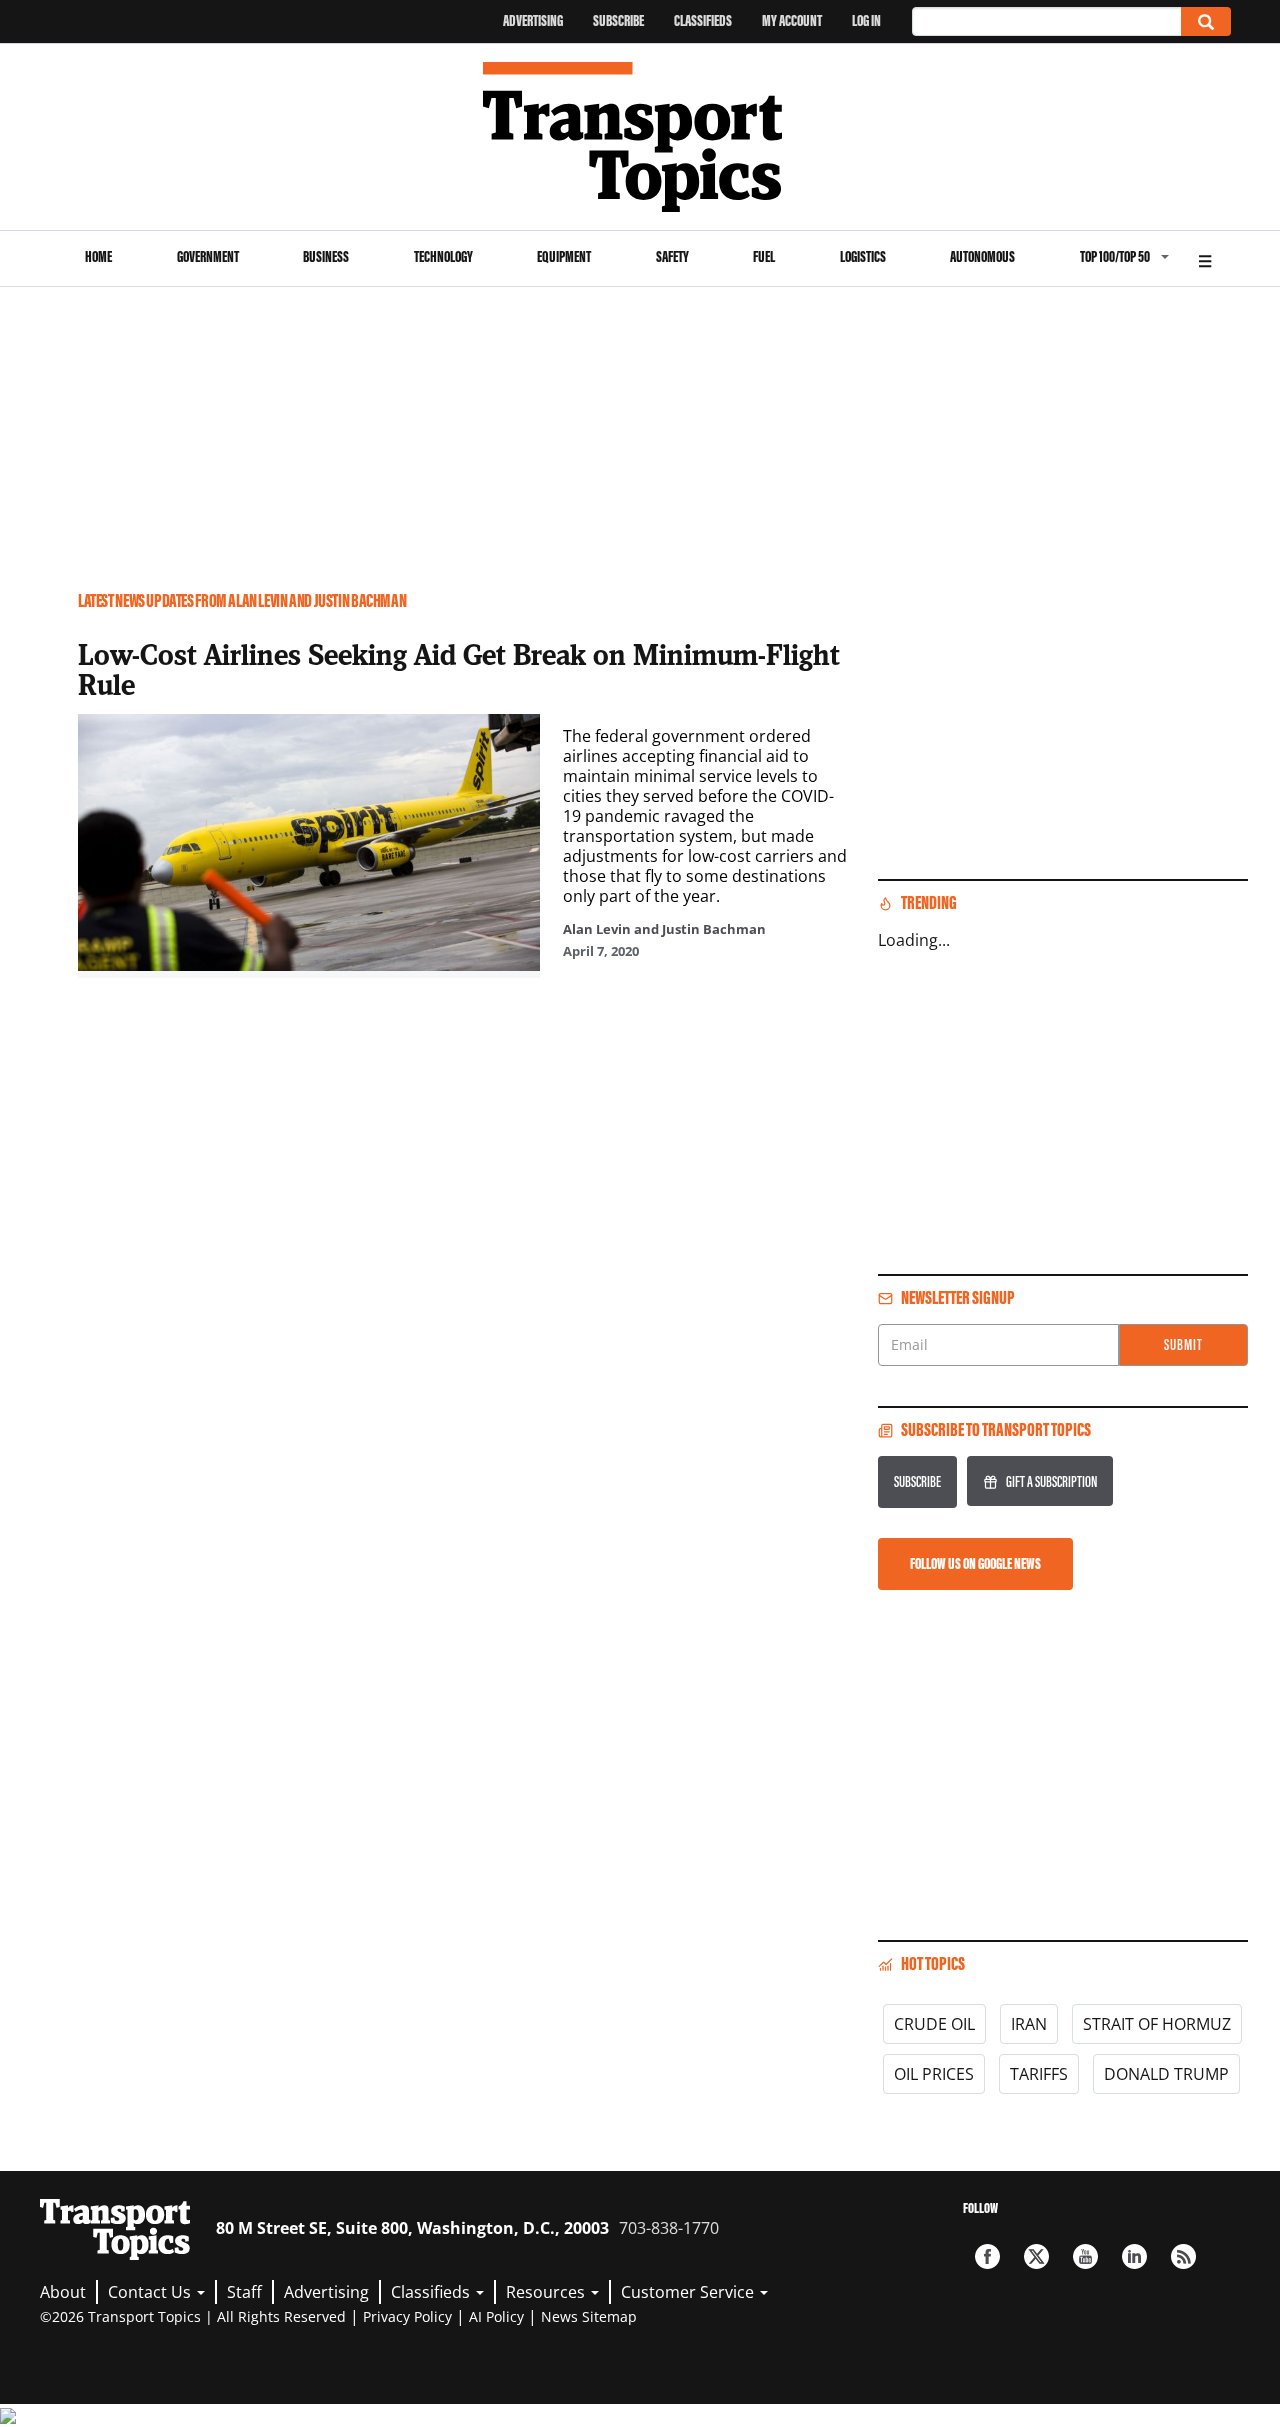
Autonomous (982, 256)
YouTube (1085, 2256)
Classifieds (703, 20)
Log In (866, 20)
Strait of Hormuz (1157, 2024)
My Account (792, 20)
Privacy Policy (407, 2316)
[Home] (640, 137)
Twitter (1036, 2256)
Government (208, 256)
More (1205, 258)
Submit (1183, 1344)
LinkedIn (1134, 2256)
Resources (547, 2292)
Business (326, 256)
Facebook (987, 2256)
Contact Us (151, 2292)
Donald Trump (1166, 2074)
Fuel (764, 256)
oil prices (934, 2074)
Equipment (564, 256)
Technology (443, 256)
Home (98, 256)
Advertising (533, 20)
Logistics (863, 256)
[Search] (1206, 21)
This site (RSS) (1183, 2256)
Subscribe (618, 20)
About (63, 2292)
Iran (1029, 2024)
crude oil (934, 2024)
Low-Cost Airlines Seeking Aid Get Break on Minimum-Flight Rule (459, 669)
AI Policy (496, 2316)
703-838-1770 (669, 2228)
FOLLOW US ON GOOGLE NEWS (975, 1563)
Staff (244, 2292)
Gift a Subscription (1051, 1481)
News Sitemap (589, 2316)
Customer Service (689, 2292)
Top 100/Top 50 (1115, 256)
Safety (672, 256)
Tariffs (1039, 2074)
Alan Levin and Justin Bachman (664, 929)
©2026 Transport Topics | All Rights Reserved (193, 2316)
